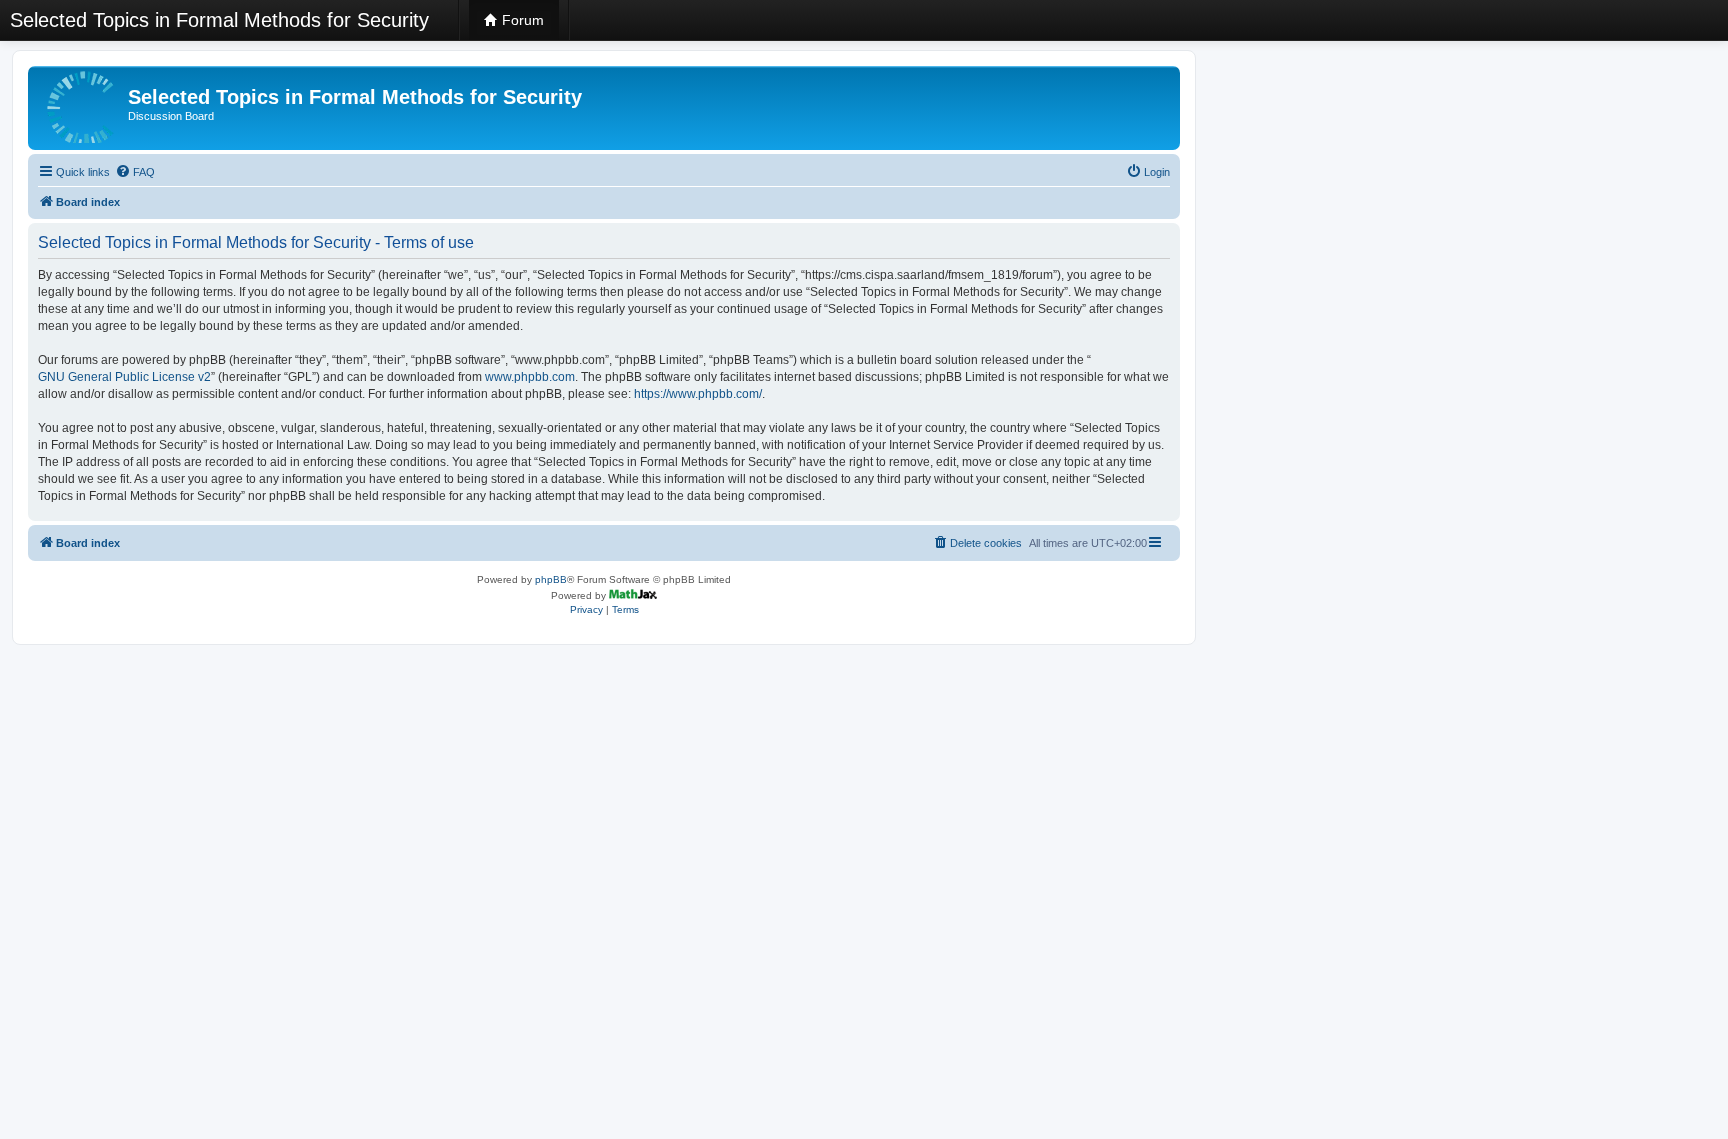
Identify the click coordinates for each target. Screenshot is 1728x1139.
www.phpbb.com (530, 377)
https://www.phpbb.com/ (698, 394)
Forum (521, 20)
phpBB (551, 579)
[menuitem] (135, 172)
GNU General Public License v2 (124, 377)
